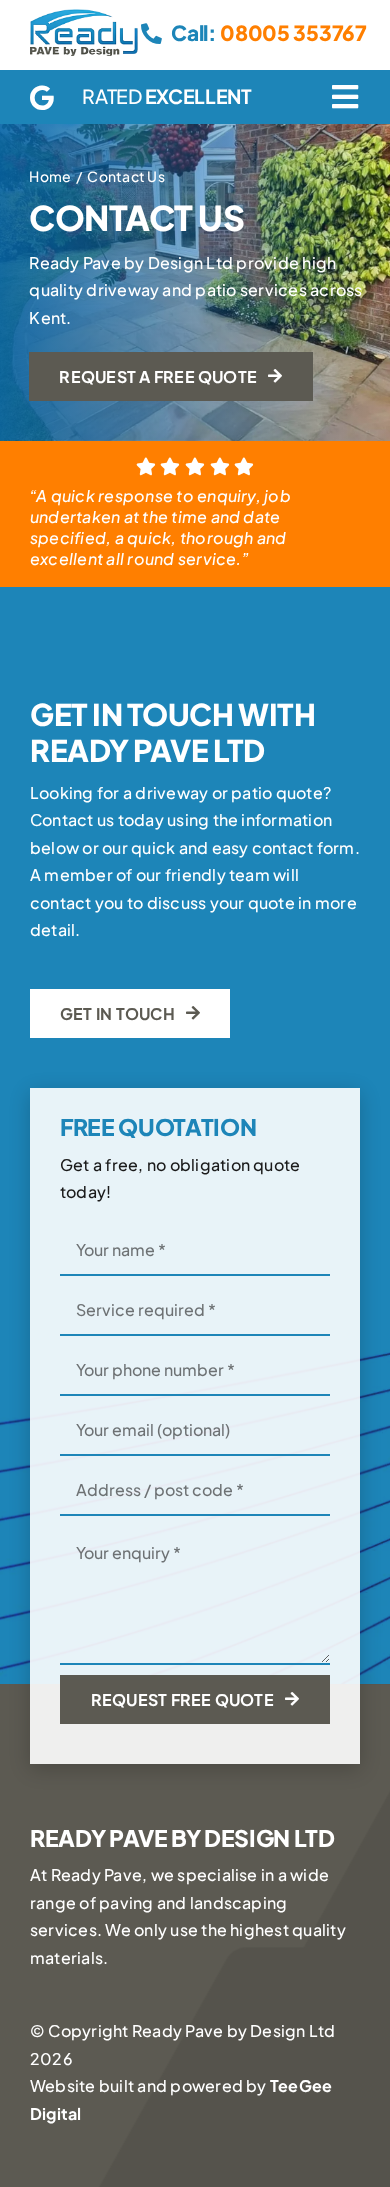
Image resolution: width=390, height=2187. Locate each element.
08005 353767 (293, 32)
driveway (171, 792)
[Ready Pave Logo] (84, 16)
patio (251, 792)
